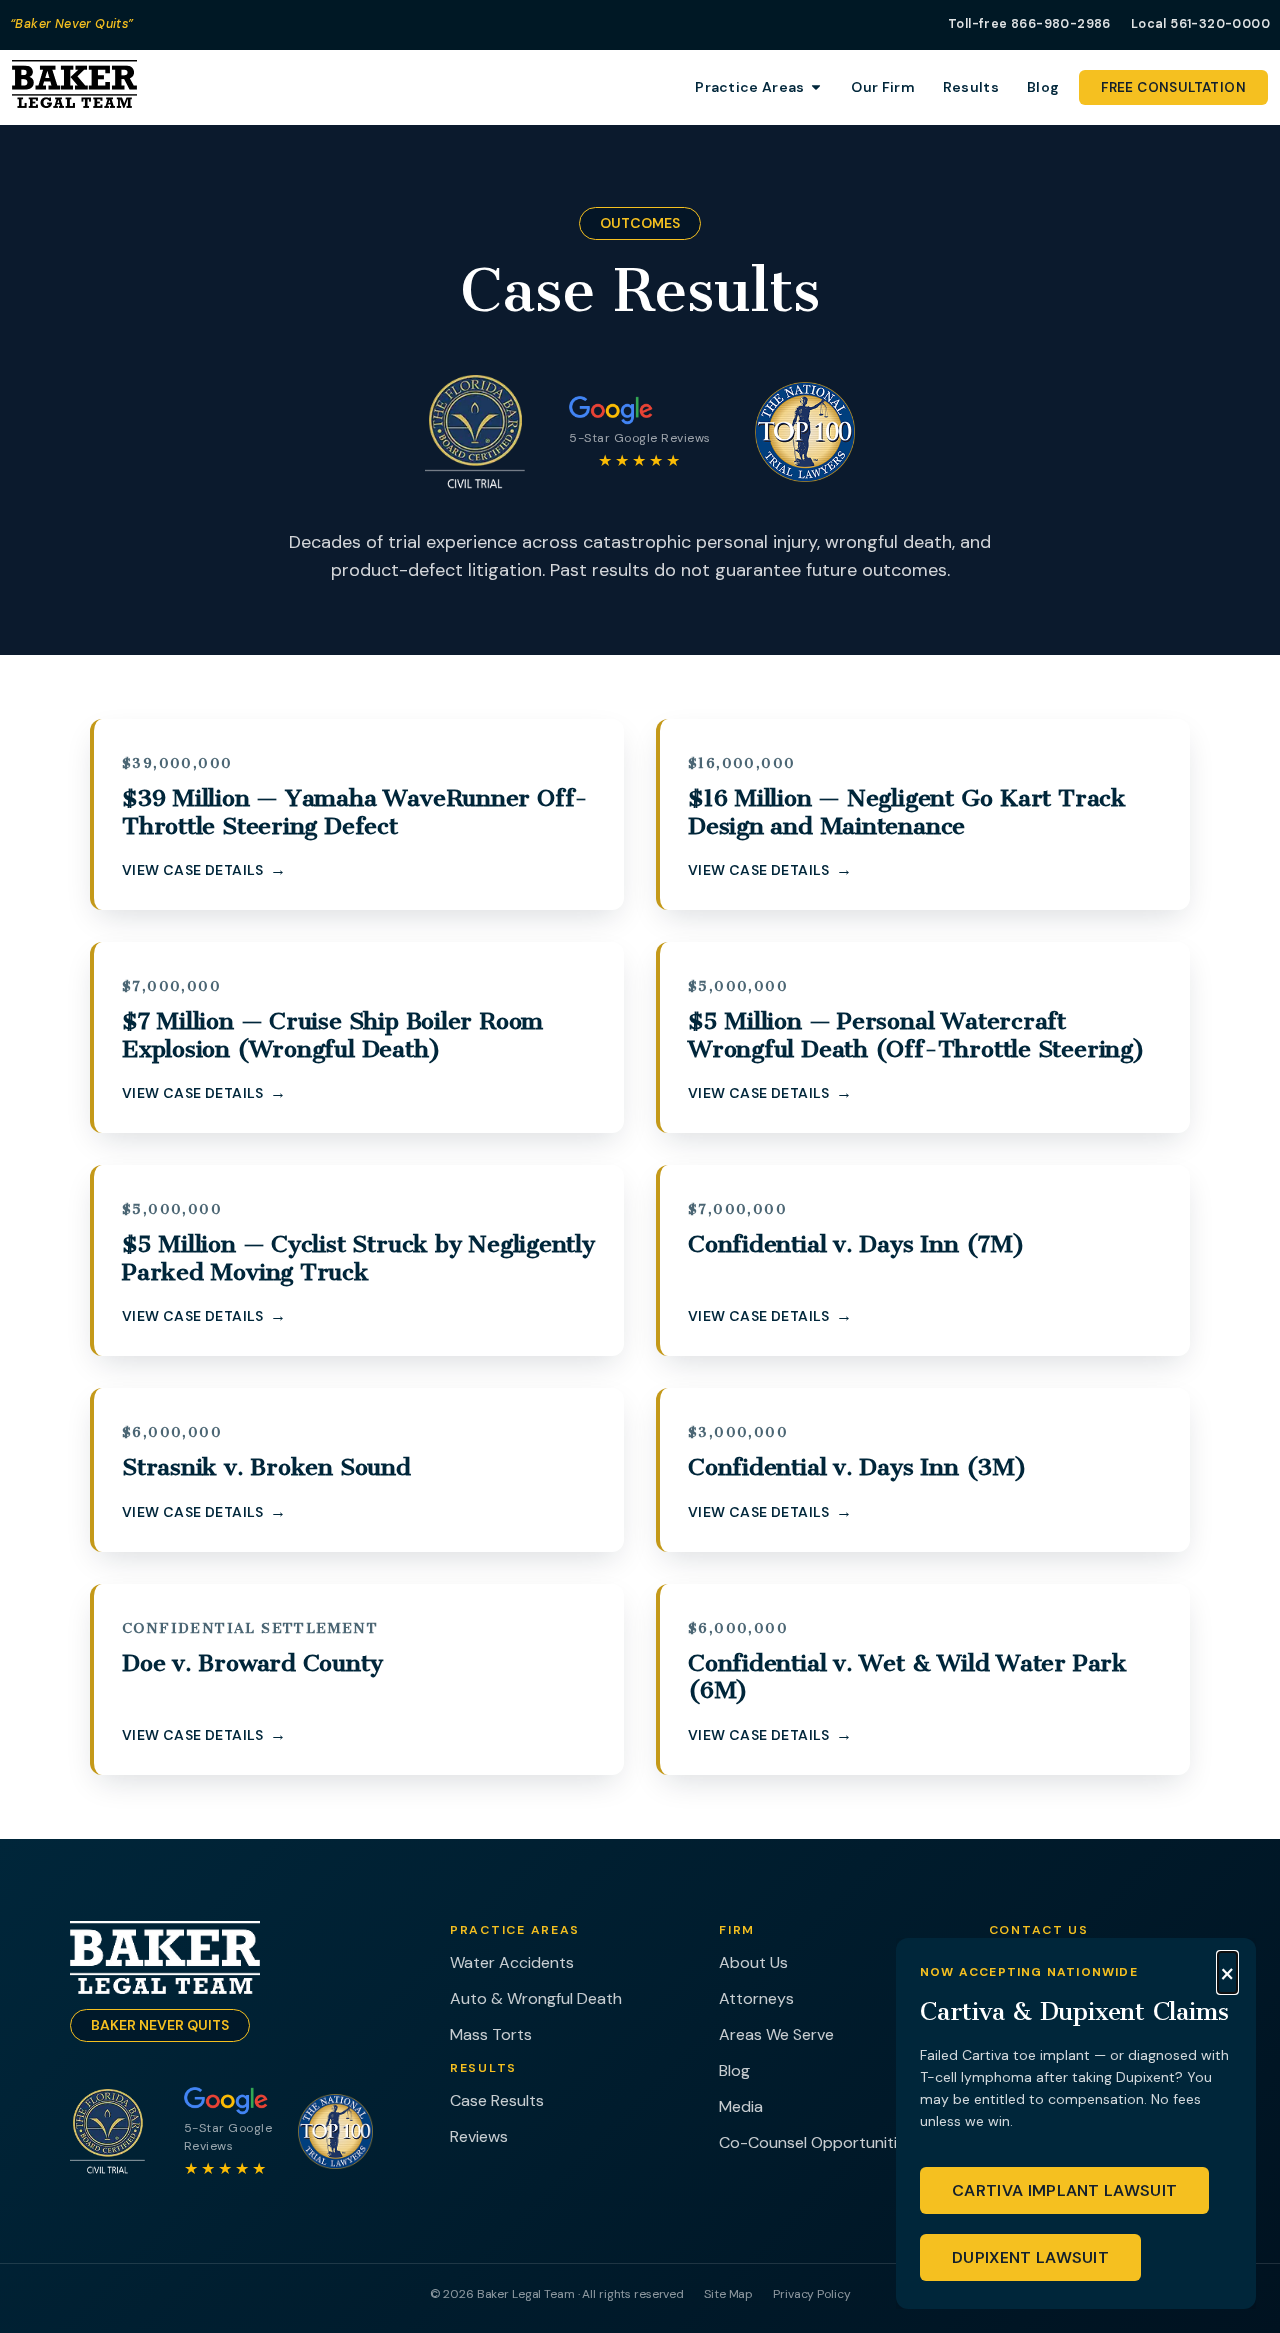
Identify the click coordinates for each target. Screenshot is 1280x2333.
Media (741, 2106)
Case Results (497, 2100)
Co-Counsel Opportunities (816, 2142)
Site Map (728, 2294)
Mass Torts (491, 2034)
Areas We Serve (776, 2034)
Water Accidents (512, 1962)
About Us (753, 1962)
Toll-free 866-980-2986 (1029, 24)
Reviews (479, 2136)
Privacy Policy (811, 2294)
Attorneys (756, 1998)
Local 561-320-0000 (1200, 24)
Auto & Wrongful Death (536, 1998)
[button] (1227, 1973)
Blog (734, 2070)
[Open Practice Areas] (816, 87)
